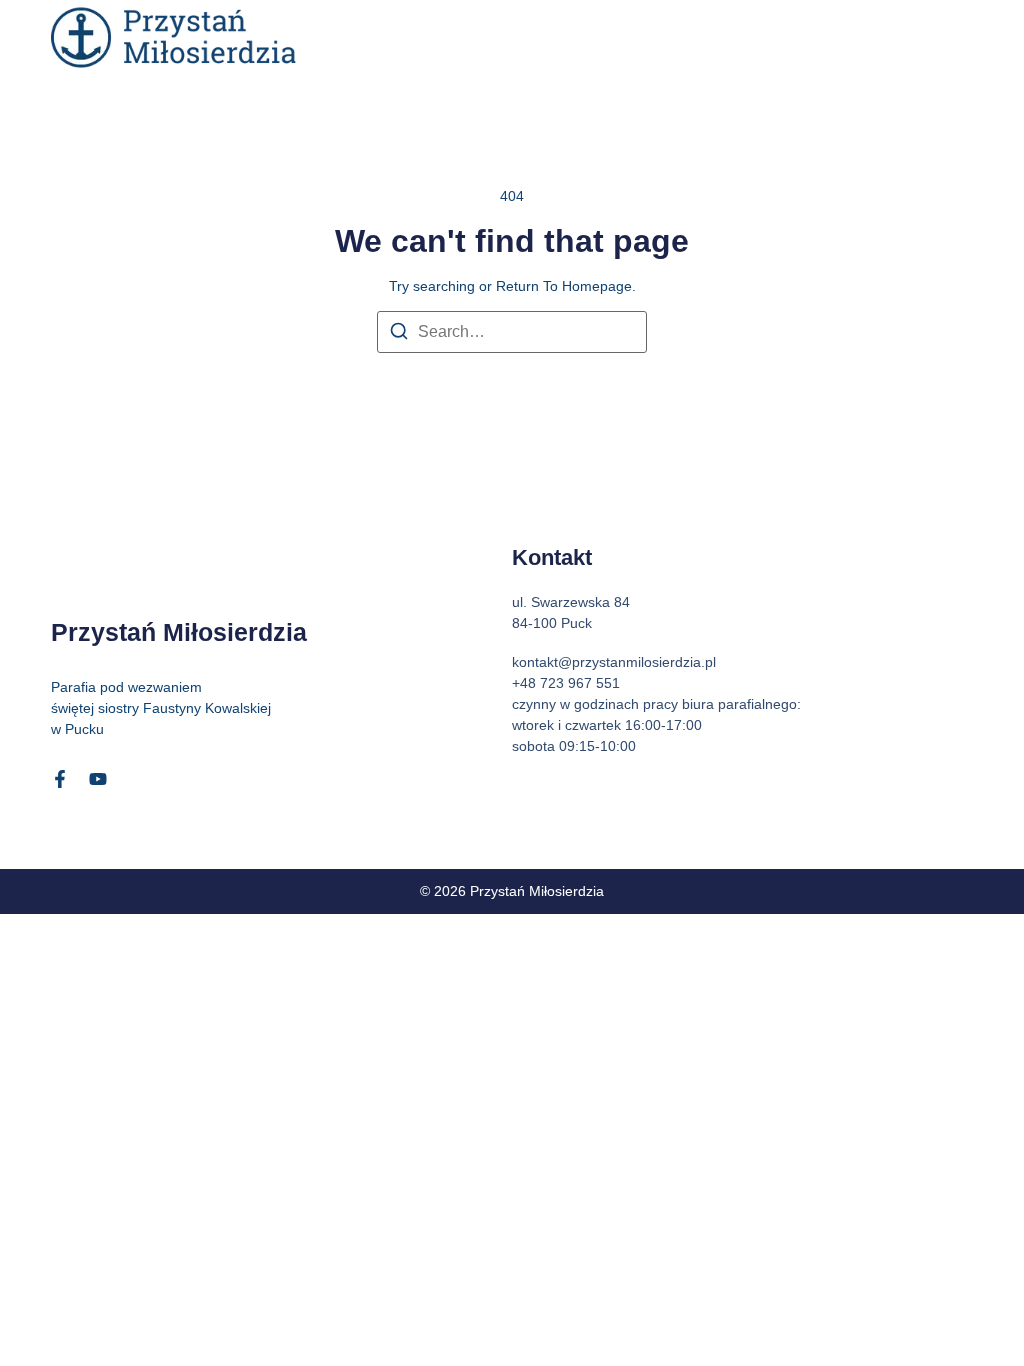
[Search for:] (512, 332)
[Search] (399, 334)
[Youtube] (98, 779)
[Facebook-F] (60, 779)
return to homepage (564, 286)
